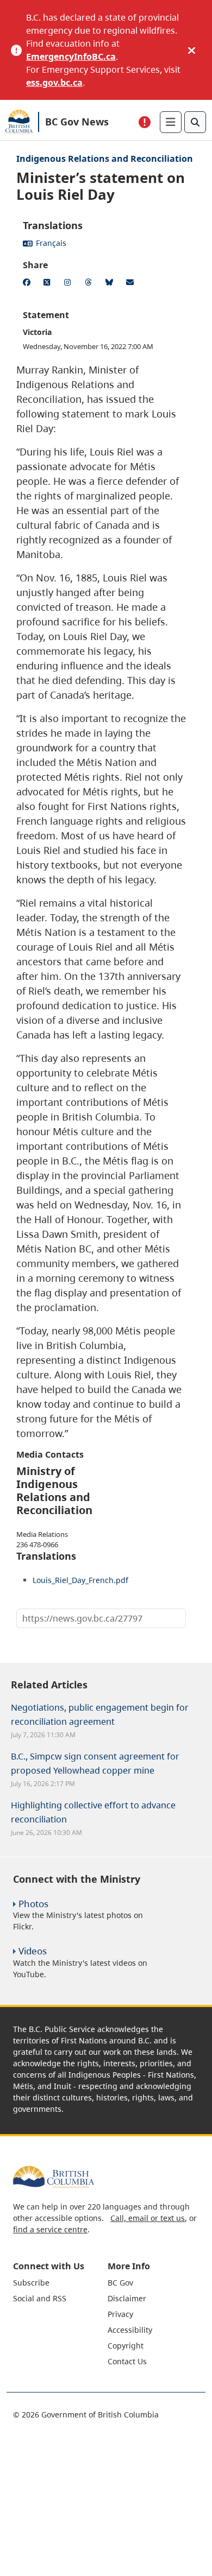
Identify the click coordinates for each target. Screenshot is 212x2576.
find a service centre (50, 2229)
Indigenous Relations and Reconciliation (105, 159)
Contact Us (127, 2361)
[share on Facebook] (28, 284)
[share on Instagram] (70, 284)
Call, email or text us (148, 2218)
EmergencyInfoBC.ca (71, 56)
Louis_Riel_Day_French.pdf (80, 1580)
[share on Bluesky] (111, 284)
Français (51, 243)
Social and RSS (40, 2298)
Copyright (126, 2346)
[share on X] (49, 284)
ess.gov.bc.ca (54, 83)
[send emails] (132, 284)
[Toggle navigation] (171, 122)
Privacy (120, 2314)
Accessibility (130, 2330)
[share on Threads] (90, 284)
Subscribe (31, 2283)
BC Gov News (77, 122)
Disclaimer (127, 2298)
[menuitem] (59, 2283)
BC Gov (120, 2283)
